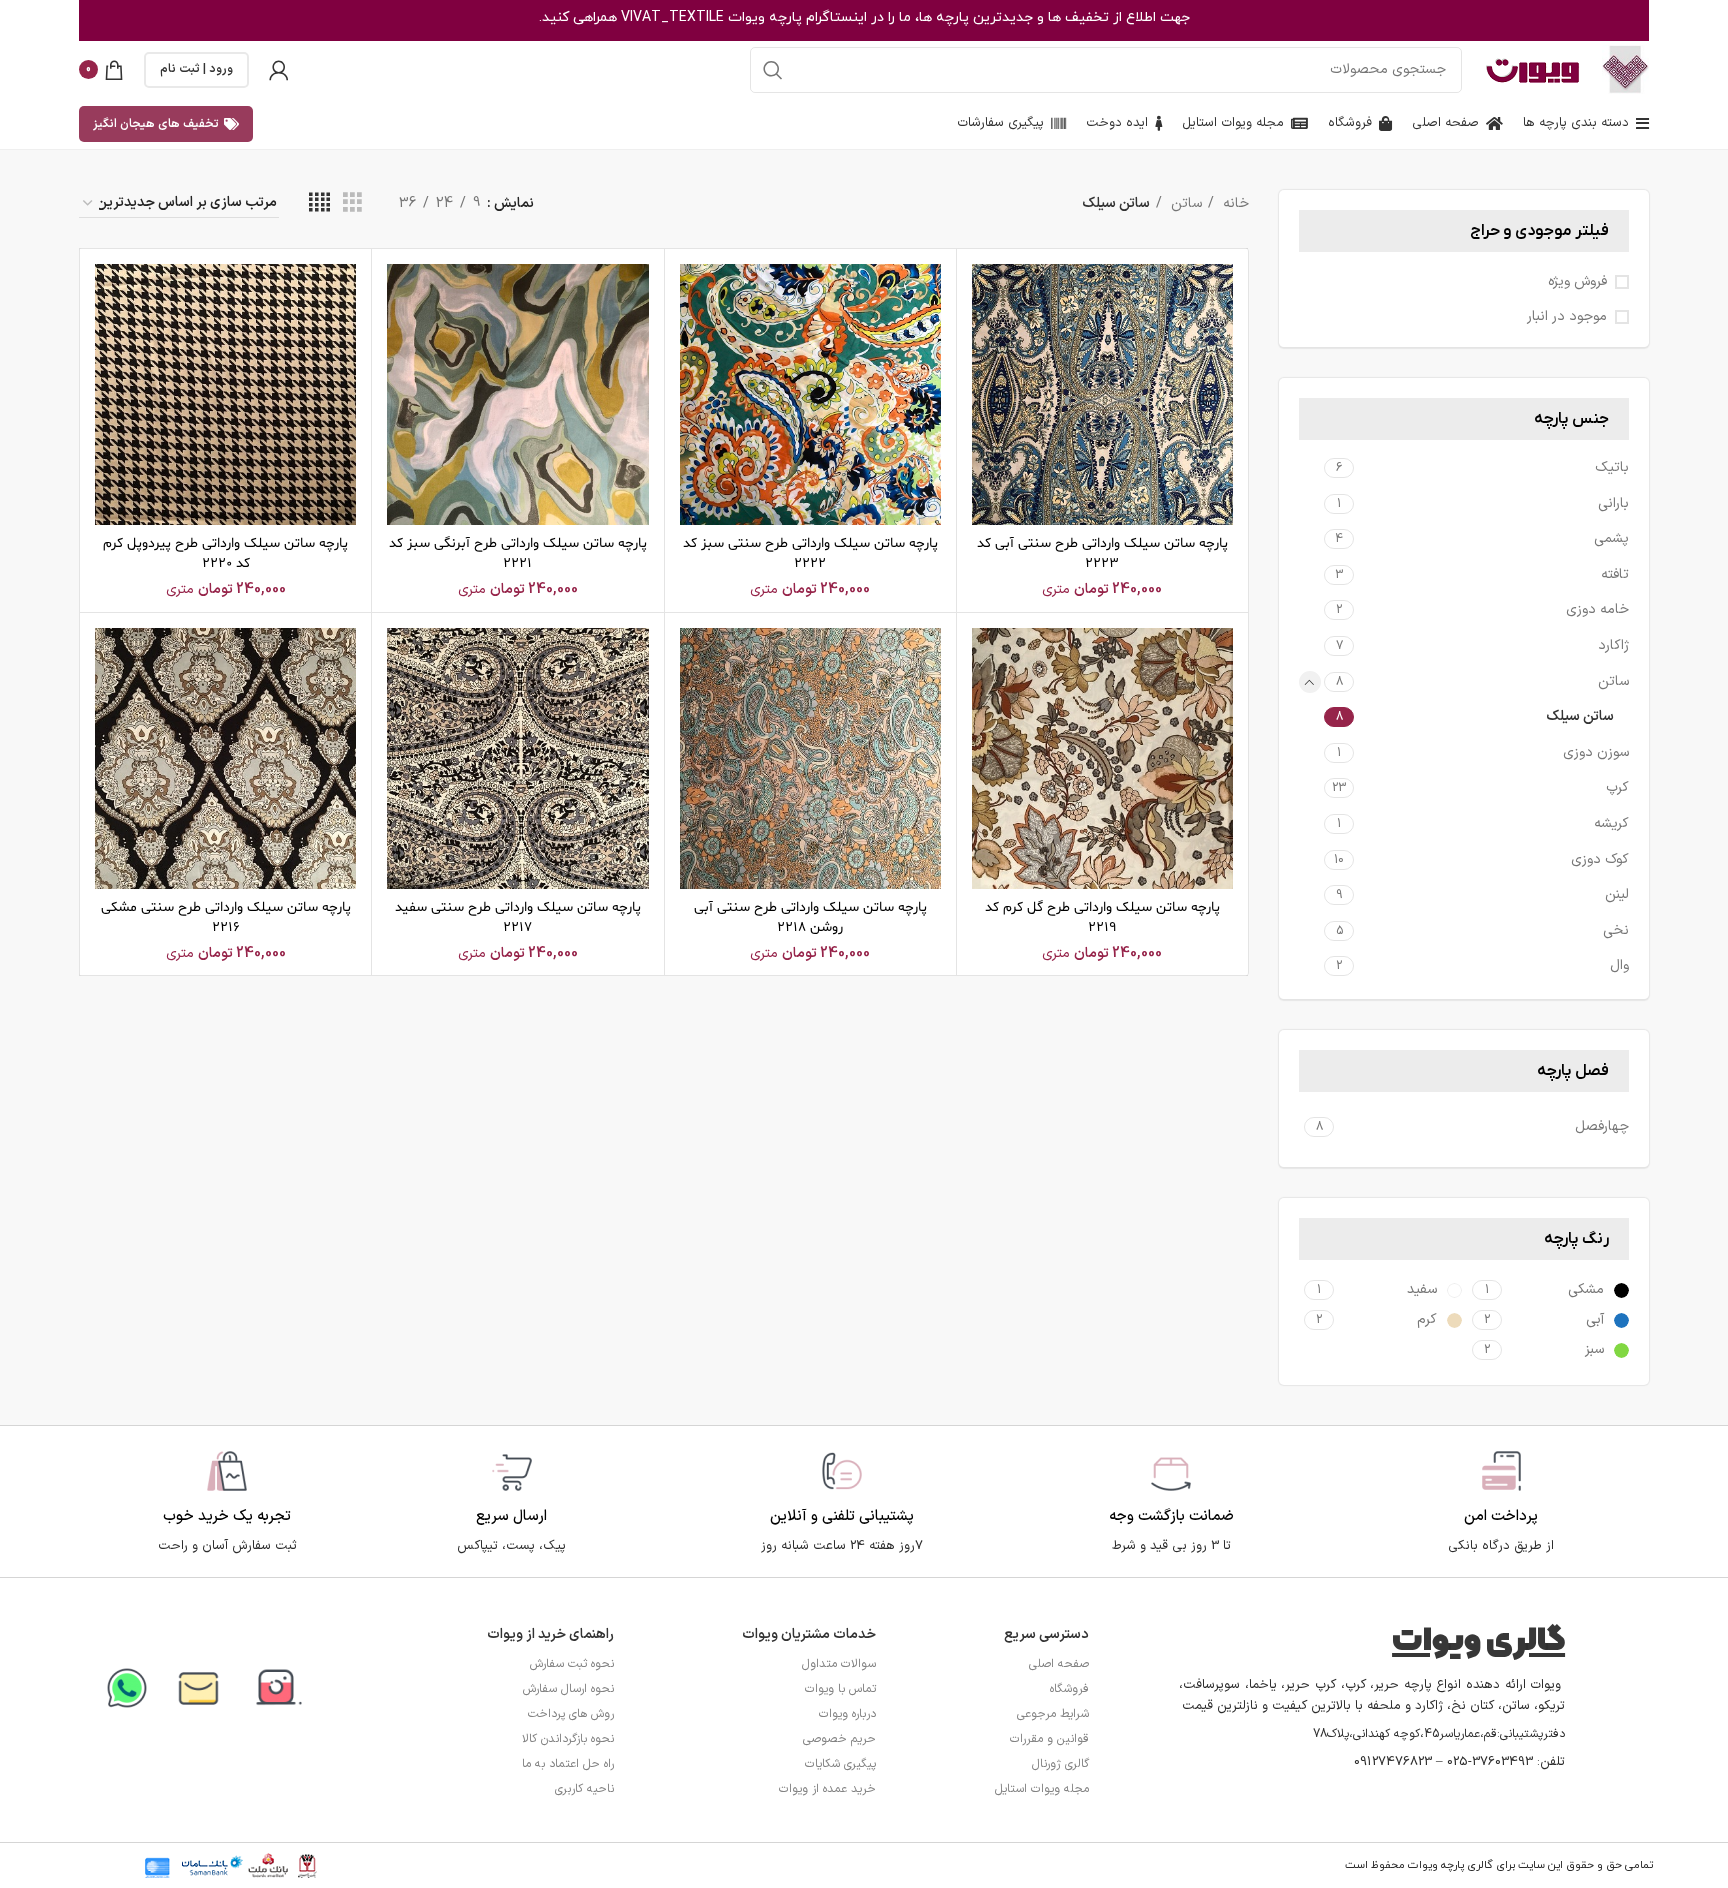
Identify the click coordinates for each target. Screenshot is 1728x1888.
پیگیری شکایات (840, 1764)
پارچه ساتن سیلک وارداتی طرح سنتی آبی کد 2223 (1102, 553)
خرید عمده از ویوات (827, 1789)
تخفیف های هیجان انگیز (156, 124)
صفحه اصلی (1059, 1664)
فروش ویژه (1577, 282)
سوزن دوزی (1596, 752)
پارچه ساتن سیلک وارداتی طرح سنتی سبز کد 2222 (810, 553)
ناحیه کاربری (584, 1789)
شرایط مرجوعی (1053, 1714)
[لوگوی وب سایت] (1625, 68)
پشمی (1611, 538)
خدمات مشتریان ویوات (809, 1634)
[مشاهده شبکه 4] (319, 203)
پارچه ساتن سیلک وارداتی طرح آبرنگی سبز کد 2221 (518, 553)
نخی (1616, 930)
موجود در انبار (1567, 317)
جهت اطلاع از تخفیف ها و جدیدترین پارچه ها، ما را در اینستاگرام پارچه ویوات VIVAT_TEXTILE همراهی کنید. (864, 17)
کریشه (1611, 823)
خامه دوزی (1597, 609)
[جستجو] (773, 70)
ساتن (1613, 681)
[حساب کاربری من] (279, 70)
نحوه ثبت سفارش (572, 1664)
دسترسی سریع (1046, 1634)
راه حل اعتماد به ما (568, 1764)
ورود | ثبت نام (196, 69)
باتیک (1612, 467)
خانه (1234, 203)
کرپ (1617, 787)
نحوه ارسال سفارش (568, 1689)
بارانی (1613, 503)
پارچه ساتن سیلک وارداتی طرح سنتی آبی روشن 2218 (810, 917)
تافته (1615, 574)
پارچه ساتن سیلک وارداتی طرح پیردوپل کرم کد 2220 (225, 553)
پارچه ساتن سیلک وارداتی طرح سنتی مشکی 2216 (226, 917)
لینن (1617, 894)
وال (1619, 965)
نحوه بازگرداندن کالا (568, 1739)
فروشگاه (1069, 1689)
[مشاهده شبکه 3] (352, 203)
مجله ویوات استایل (1042, 1789)
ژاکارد (1613, 645)
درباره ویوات (847, 1714)
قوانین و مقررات (1049, 1739)
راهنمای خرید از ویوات (550, 1634)
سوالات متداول (839, 1664)
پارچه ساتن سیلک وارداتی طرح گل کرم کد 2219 (1102, 917)
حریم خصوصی (839, 1739)
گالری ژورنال (1060, 1764)
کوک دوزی (1600, 859)
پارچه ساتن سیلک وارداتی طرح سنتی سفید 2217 (518, 917)
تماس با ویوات (840, 1689)
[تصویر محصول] (1102, 394)
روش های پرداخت (571, 1714)
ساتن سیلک (1580, 716)
